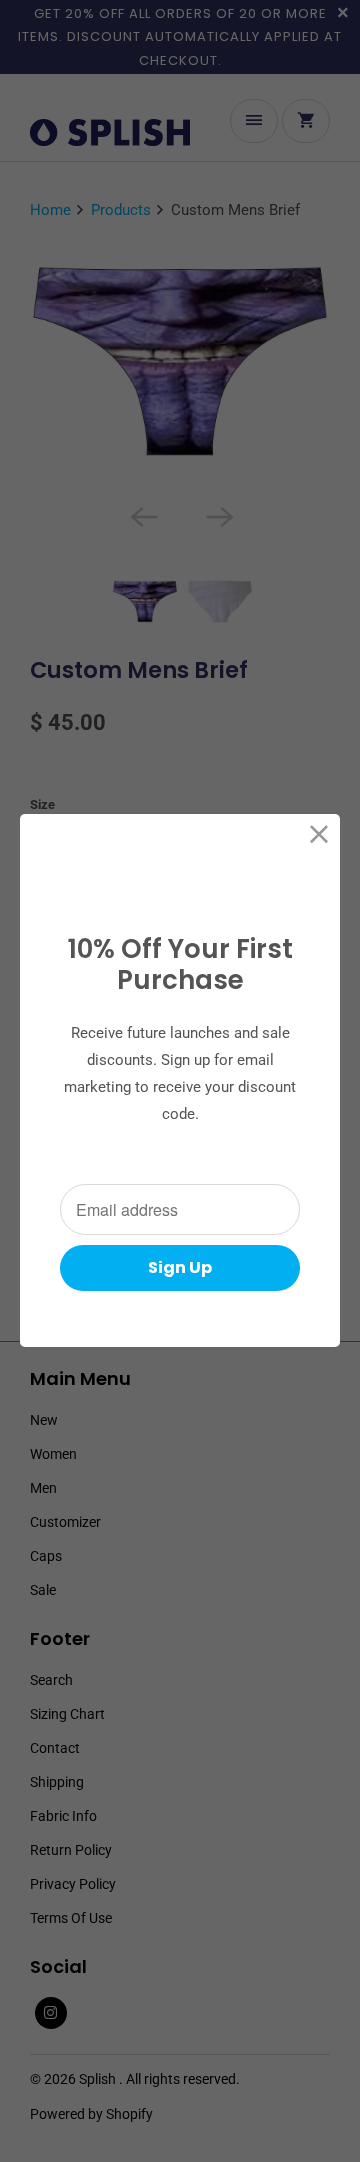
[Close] (319, 834)
